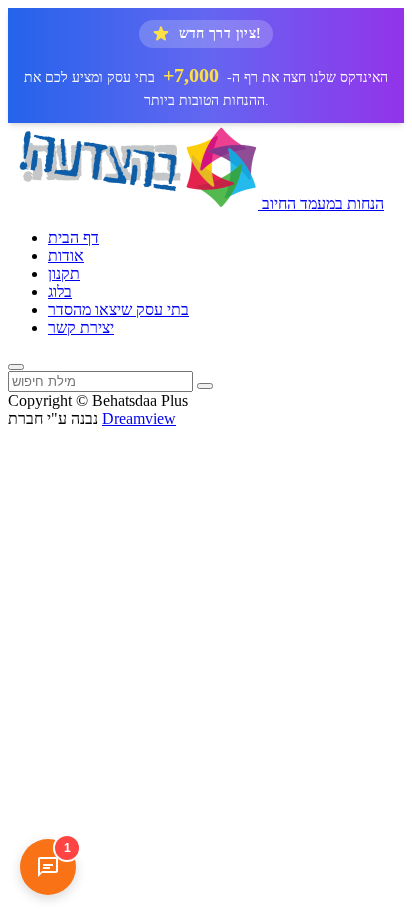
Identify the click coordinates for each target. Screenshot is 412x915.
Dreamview (139, 418)
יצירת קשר (81, 327)
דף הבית (73, 237)
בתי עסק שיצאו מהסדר (118, 309)
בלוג (60, 291)
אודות (66, 255)
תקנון (64, 273)
